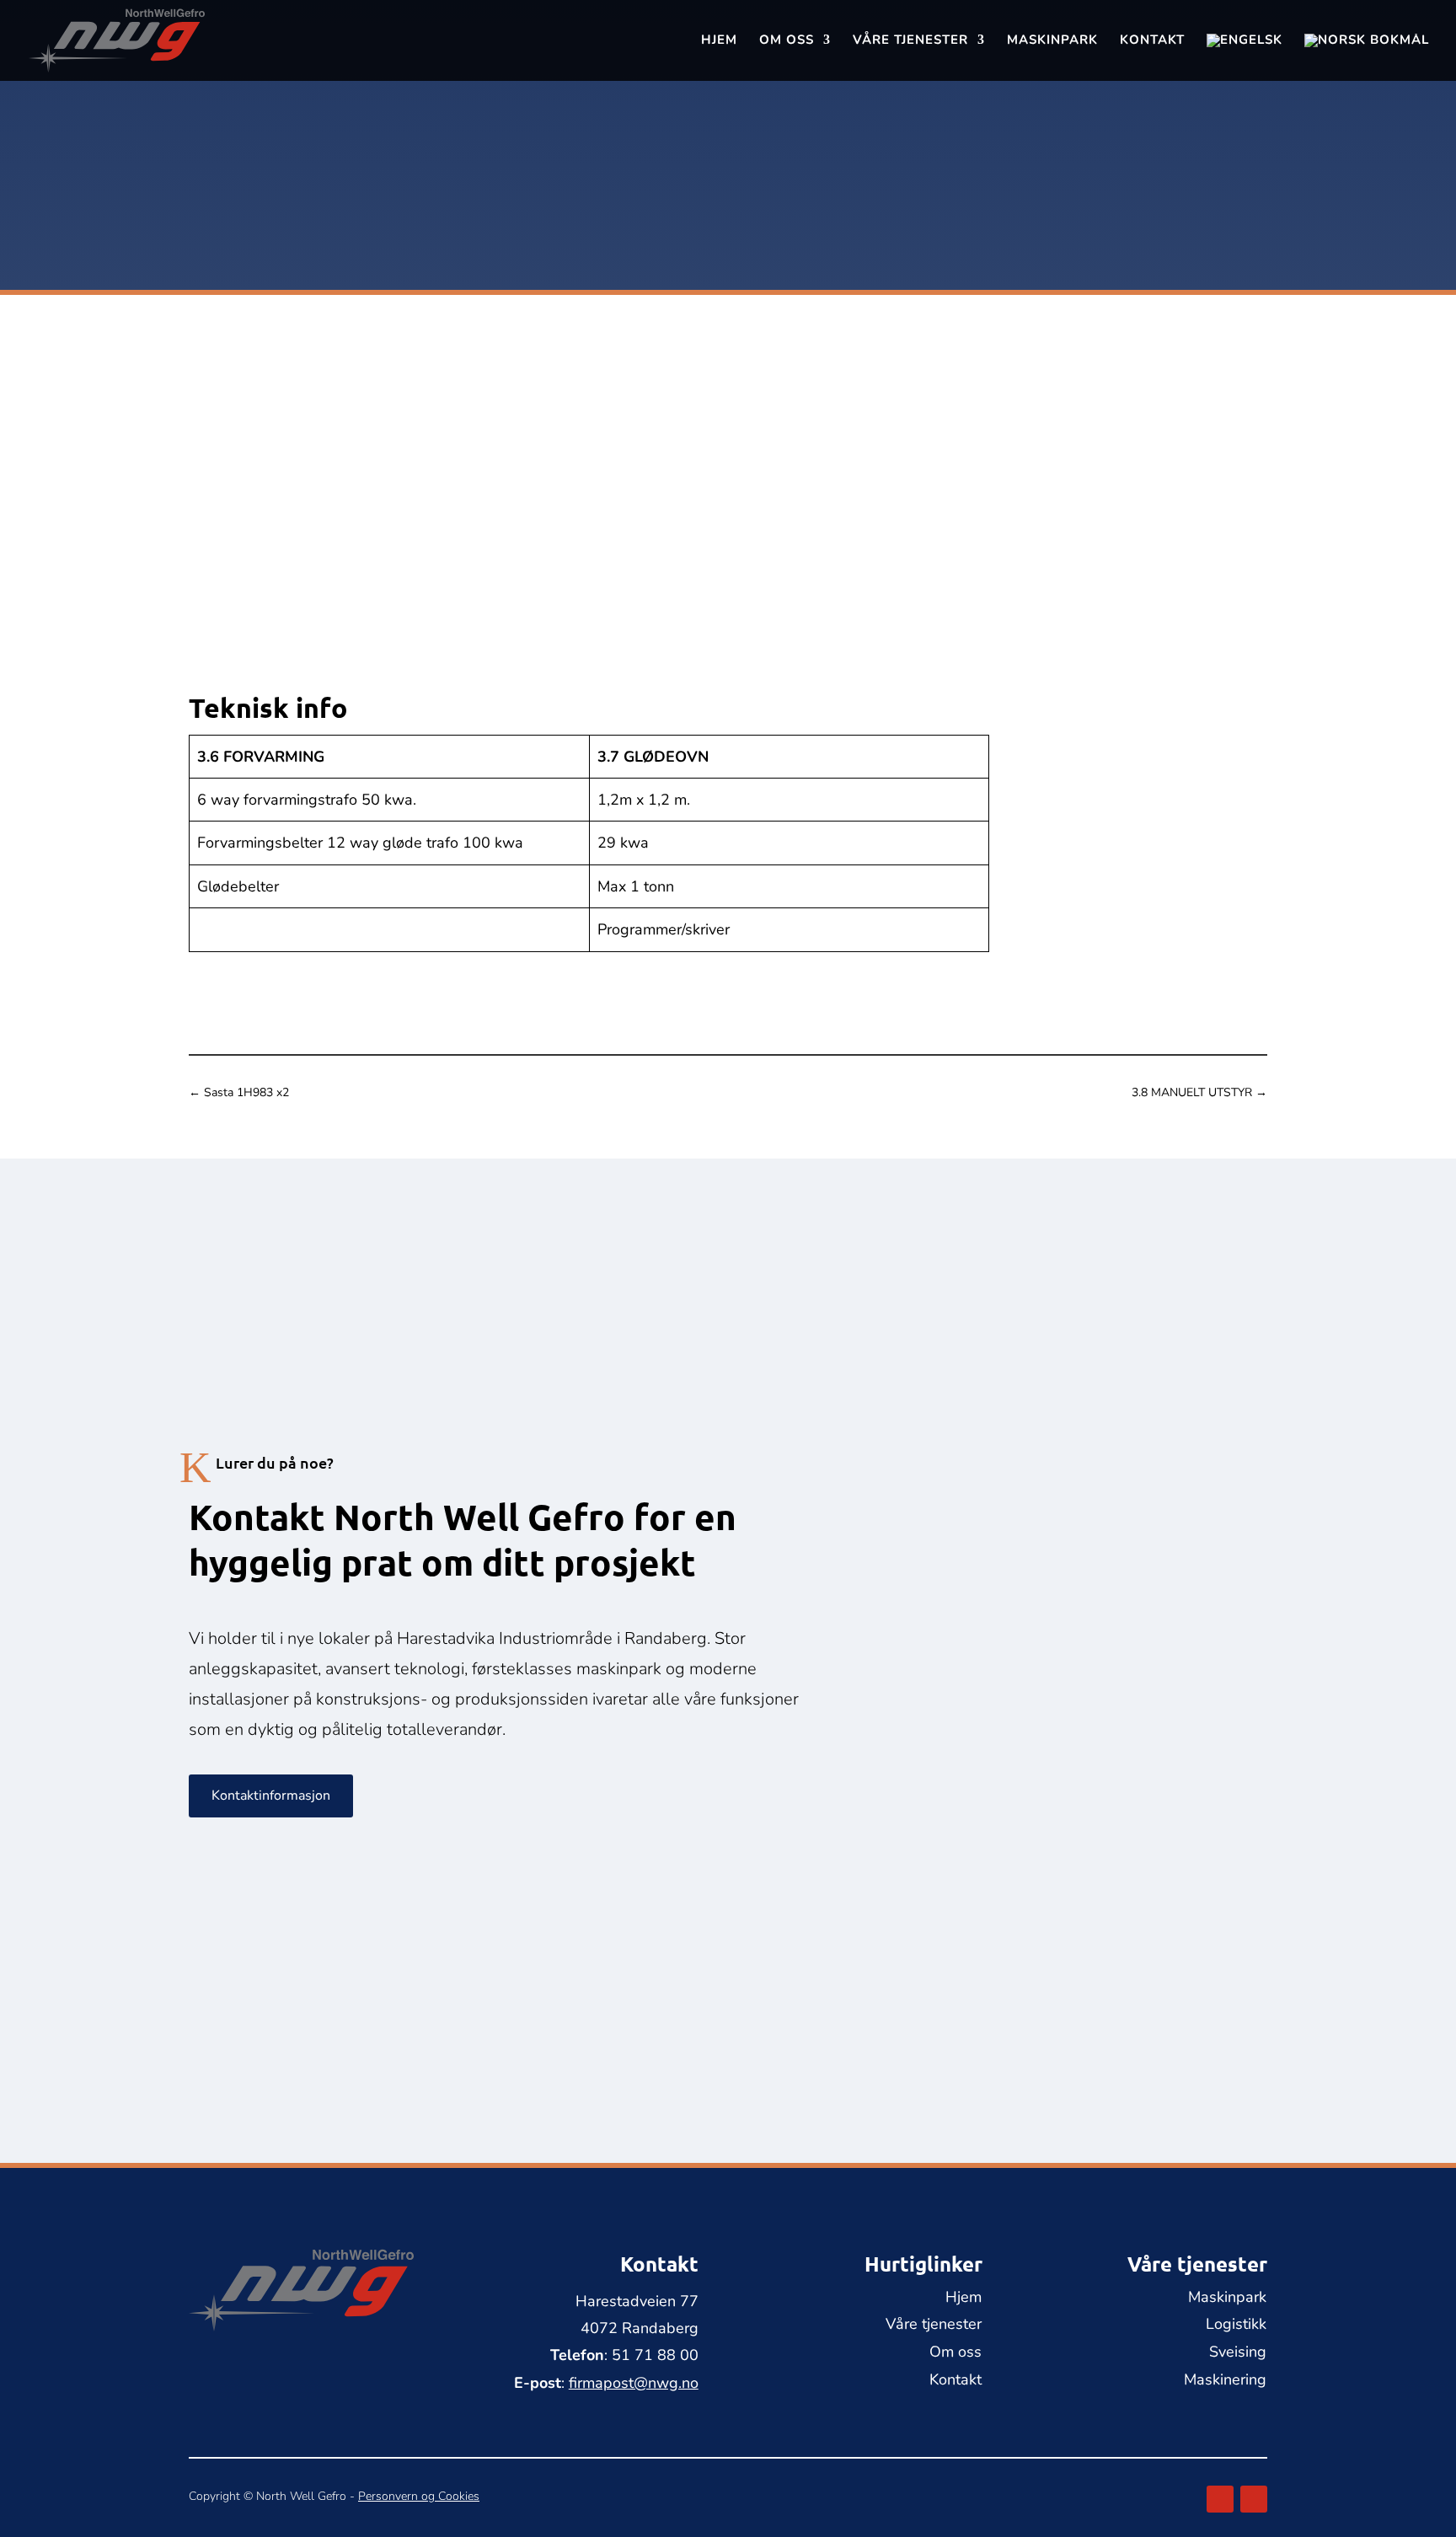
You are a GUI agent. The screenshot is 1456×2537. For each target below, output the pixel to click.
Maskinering (1225, 2379)
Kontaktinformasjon (271, 1796)
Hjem (719, 41)
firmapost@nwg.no (1100, 601)
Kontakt (1152, 41)
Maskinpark (1052, 41)
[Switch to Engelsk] (1245, 57)
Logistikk (1236, 2324)
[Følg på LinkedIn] (1254, 2499)
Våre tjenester (910, 41)
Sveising (1238, 2352)
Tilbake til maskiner (264, 107)
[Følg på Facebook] (1220, 2499)
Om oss (787, 41)
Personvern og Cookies (419, 2496)
